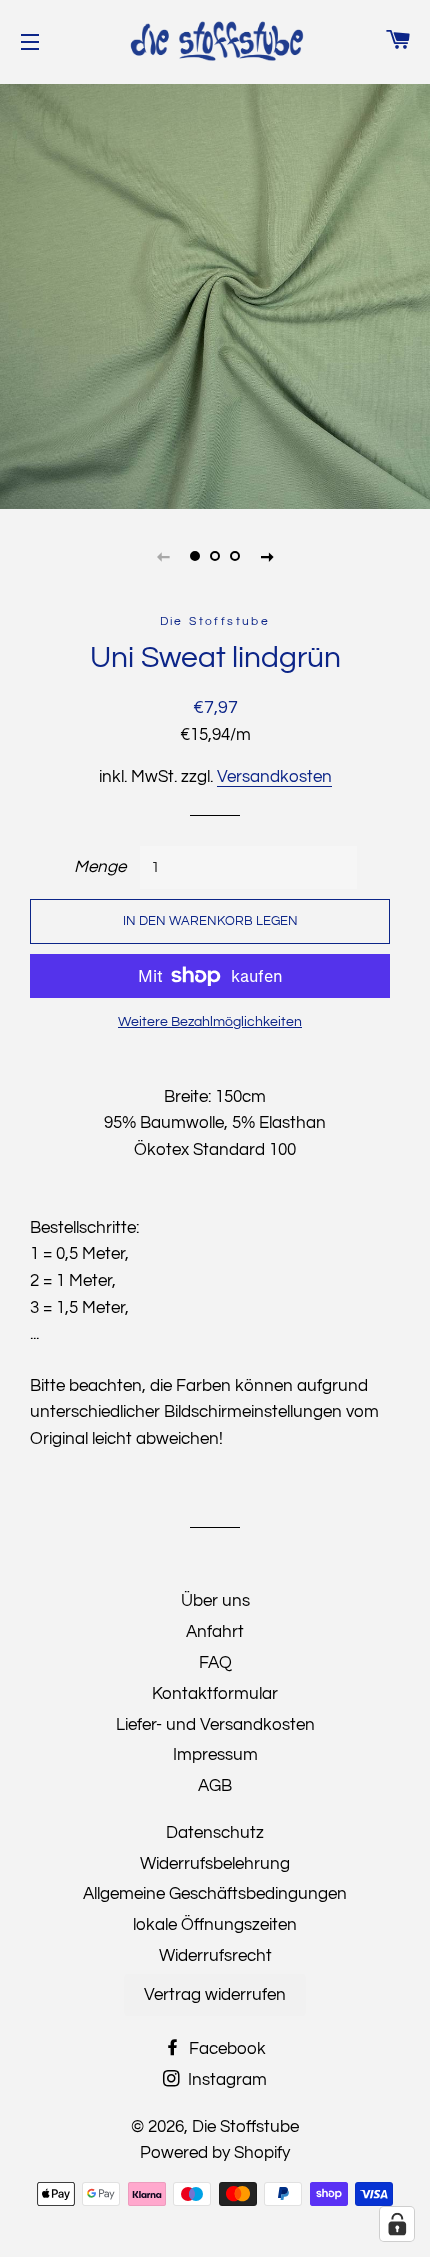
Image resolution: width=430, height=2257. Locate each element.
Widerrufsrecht (215, 1956)
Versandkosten (274, 777)
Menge (100, 867)
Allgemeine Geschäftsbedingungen (215, 1894)
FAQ (215, 1663)
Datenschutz (215, 1833)
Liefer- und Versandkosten (215, 1725)
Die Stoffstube (245, 2127)
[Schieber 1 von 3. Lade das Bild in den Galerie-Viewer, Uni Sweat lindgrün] (195, 556)
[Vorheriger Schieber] (163, 556)
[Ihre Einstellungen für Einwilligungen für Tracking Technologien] (397, 2224)
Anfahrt (215, 1632)
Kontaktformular (215, 1694)
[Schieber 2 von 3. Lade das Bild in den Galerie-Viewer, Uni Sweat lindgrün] (215, 556)
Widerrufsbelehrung (215, 1864)
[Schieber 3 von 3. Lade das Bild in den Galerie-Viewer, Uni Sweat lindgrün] (235, 556)
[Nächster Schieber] (267, 556)
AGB (215, 1786)
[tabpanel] (215, 294)
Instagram (225, 2080)
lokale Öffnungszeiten (215, 1925)
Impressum (215, 1755)
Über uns (215, 1601)
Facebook (225, 2049)
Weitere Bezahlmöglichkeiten (210, 1022)
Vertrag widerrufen (215, 1995)
